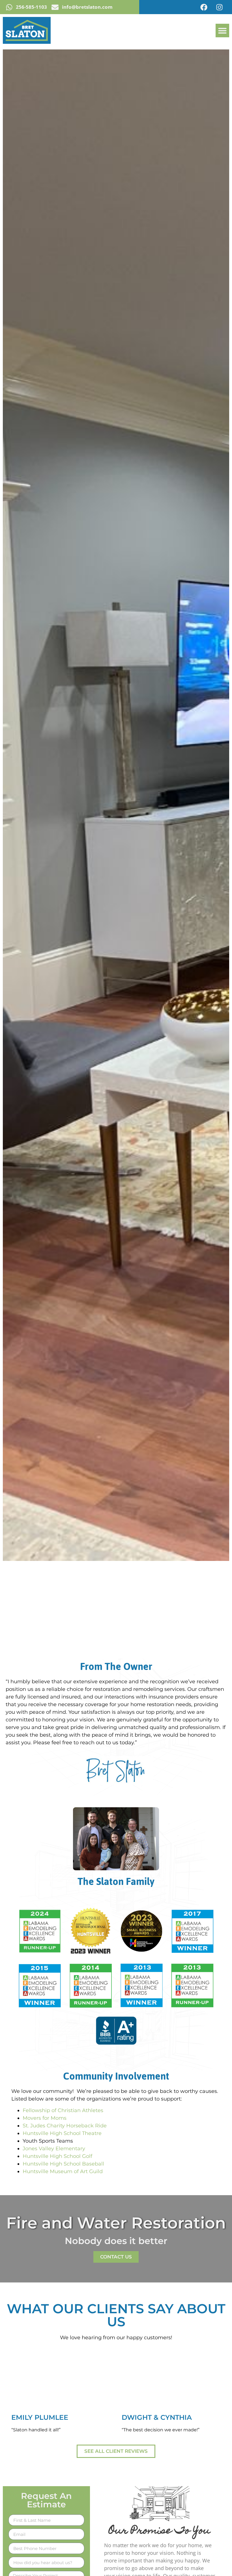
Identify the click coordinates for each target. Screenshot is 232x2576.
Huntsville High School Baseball (63, 2164)
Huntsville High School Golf (57, 2156)
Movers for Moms (45, 2118)
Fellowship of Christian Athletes (63, 2110)
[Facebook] (204, 7)
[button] (222, 31)
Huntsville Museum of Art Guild (63, 2171)
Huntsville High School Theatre (62, 2133)
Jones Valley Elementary (54, 2149)
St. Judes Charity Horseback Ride (65, 2126)
